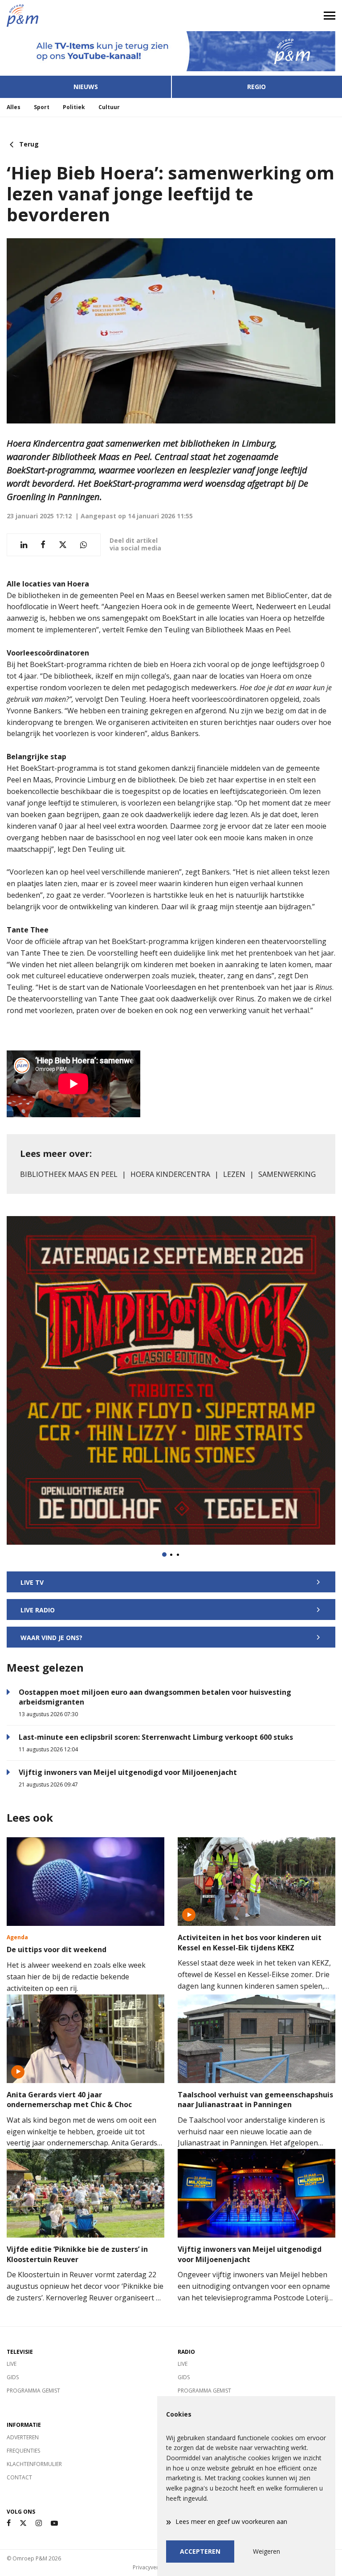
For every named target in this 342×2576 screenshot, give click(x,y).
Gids (13, 2377)
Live (12, 2364)
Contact (19, 2477)
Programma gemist (33, 2391)
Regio (256, 87)
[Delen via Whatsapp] (83, 545)
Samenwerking (287, 1174)
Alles (14, 107)
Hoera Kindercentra (170, 1174)
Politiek (74, 107)
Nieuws (86, 87)
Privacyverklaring (154, 2567)
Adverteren (23, 2437)
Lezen (234, 1174)
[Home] (85, 16)
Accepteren (200, 2551)
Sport (42, 107)
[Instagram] (39, 2523)
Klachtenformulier (34, 2464)
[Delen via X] (63, 545)
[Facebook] (9, 2523)
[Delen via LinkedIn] (24, 545)
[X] (23, 2523)
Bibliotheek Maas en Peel (69, 1174)
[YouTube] (54, 2523)
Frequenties (23, 2451)
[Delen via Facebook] (43, 545)
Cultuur (109, 107)
